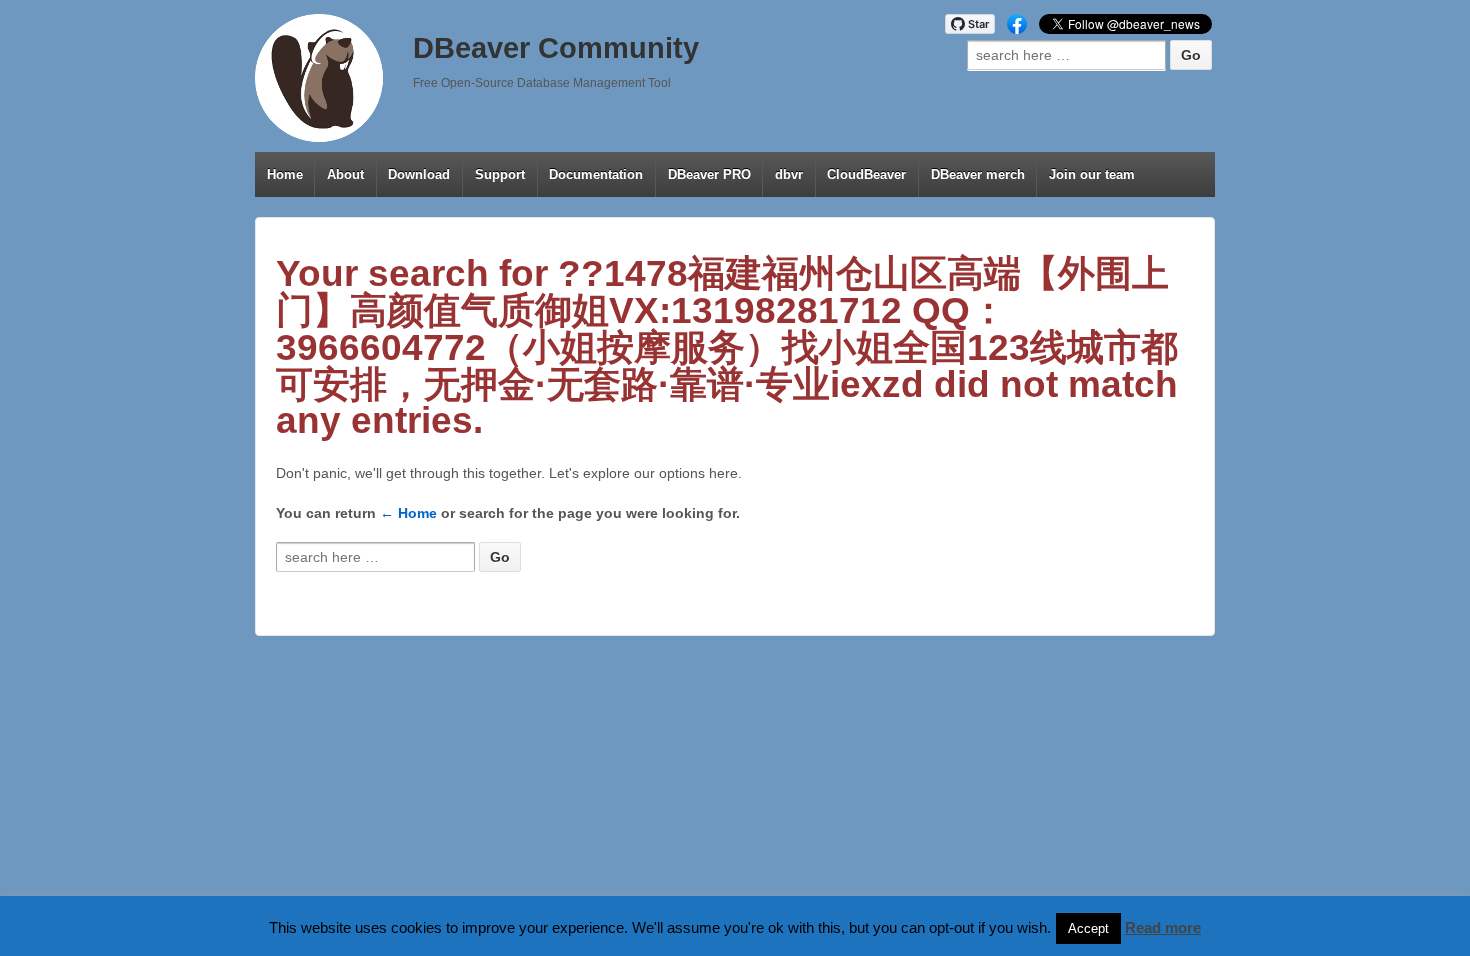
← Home (408, 513)
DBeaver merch (978, 174)
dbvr (789, 174)
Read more (1163, 927)
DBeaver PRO (709, 174)
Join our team (1092, 174)
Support (500, 174)
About (345, 174)
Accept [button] (1088, 928)
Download (419, 174)
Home (285, 174)
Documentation (596, 174)
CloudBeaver (866, 174)
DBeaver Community (556, 48)
